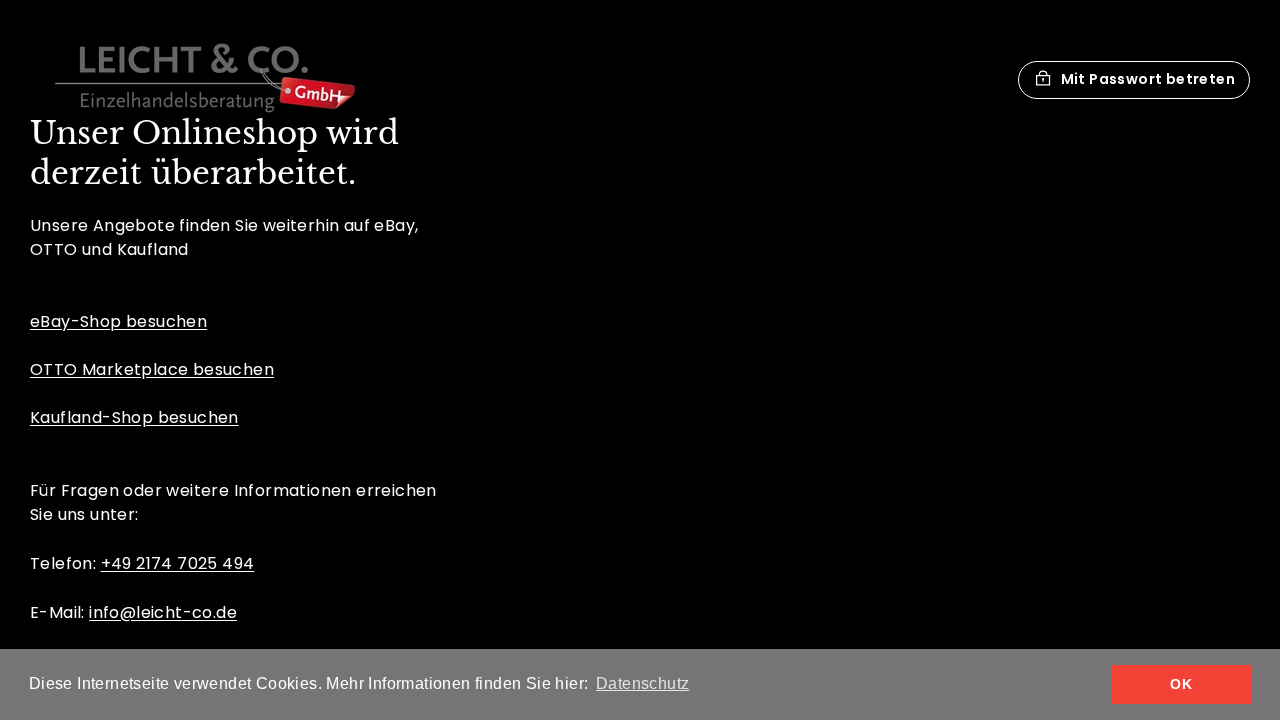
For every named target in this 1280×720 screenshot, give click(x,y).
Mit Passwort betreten (1148, 79)
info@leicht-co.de (163, 612)
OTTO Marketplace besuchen (152, 369)
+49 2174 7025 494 (178, 563)
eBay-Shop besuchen (118, 321)
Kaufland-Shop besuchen (134, 417)
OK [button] (1181, 684)
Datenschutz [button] (642, 683)
